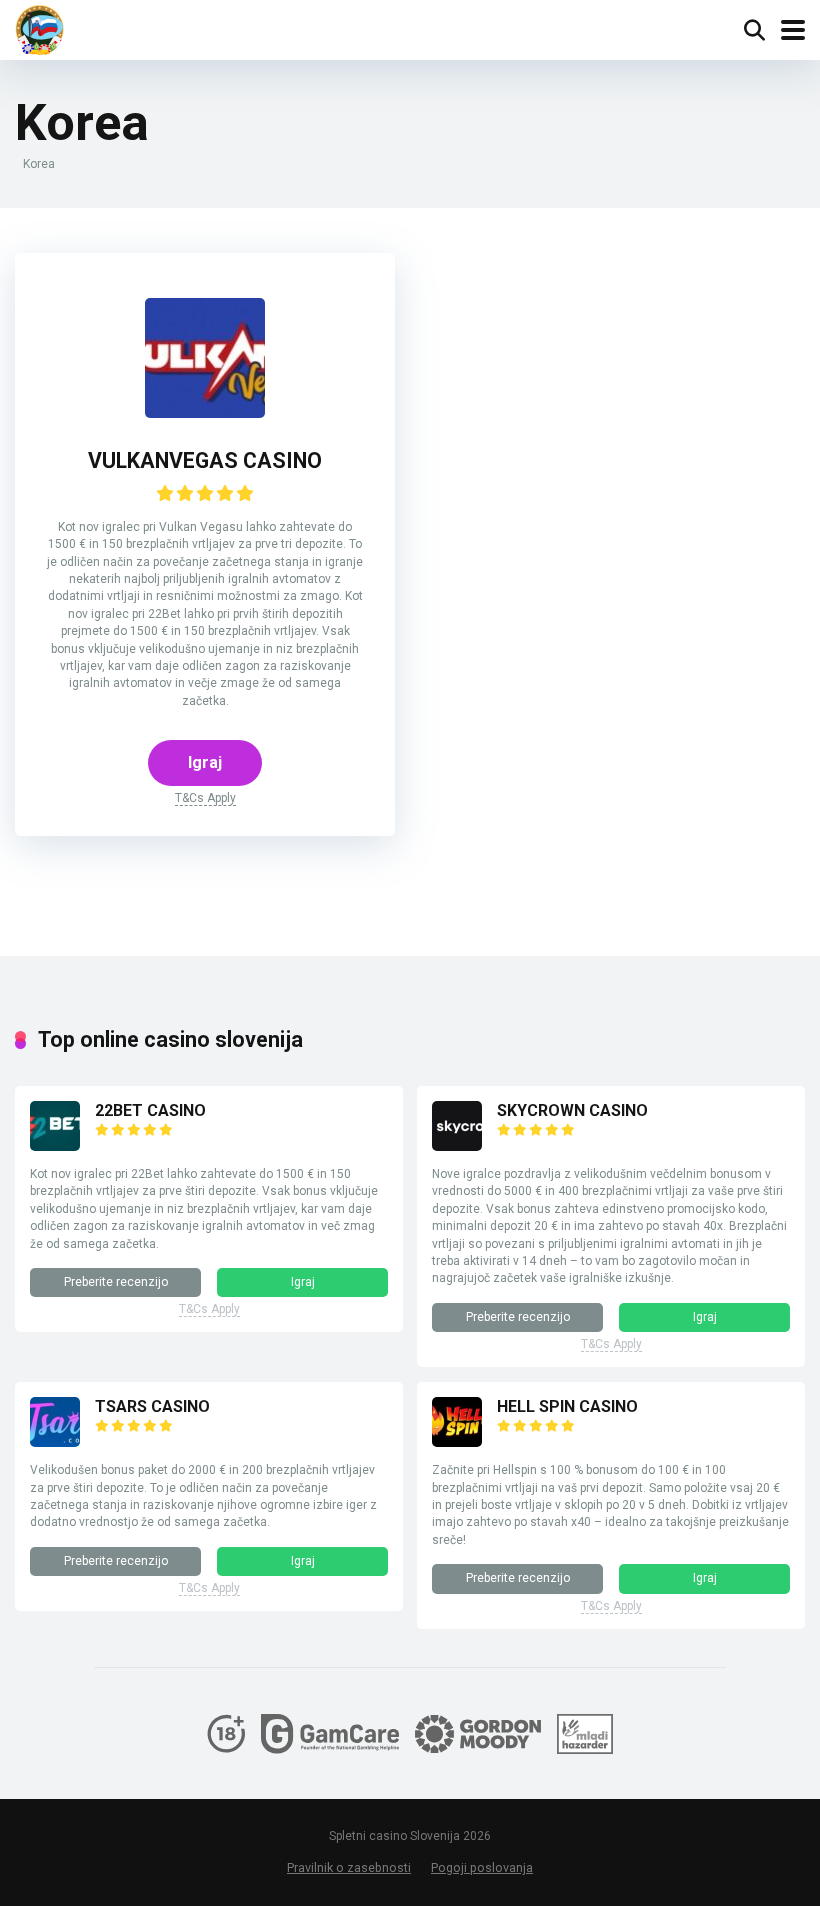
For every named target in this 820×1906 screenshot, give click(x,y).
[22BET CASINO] (55, 1145)
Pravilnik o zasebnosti (349, 1867)
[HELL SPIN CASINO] (457, 1441)
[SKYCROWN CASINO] (457, 1145)
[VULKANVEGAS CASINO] (205, 412)
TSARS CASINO (152, 1406)
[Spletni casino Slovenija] (40, 30)
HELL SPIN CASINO (567, 1406)
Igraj (205, 762)
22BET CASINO (150, 1110)
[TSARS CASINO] (55, 1441)
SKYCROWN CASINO (572, 1110)
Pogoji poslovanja (482, 1867)
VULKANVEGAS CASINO (205, 460)
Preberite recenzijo (116, 1282)
